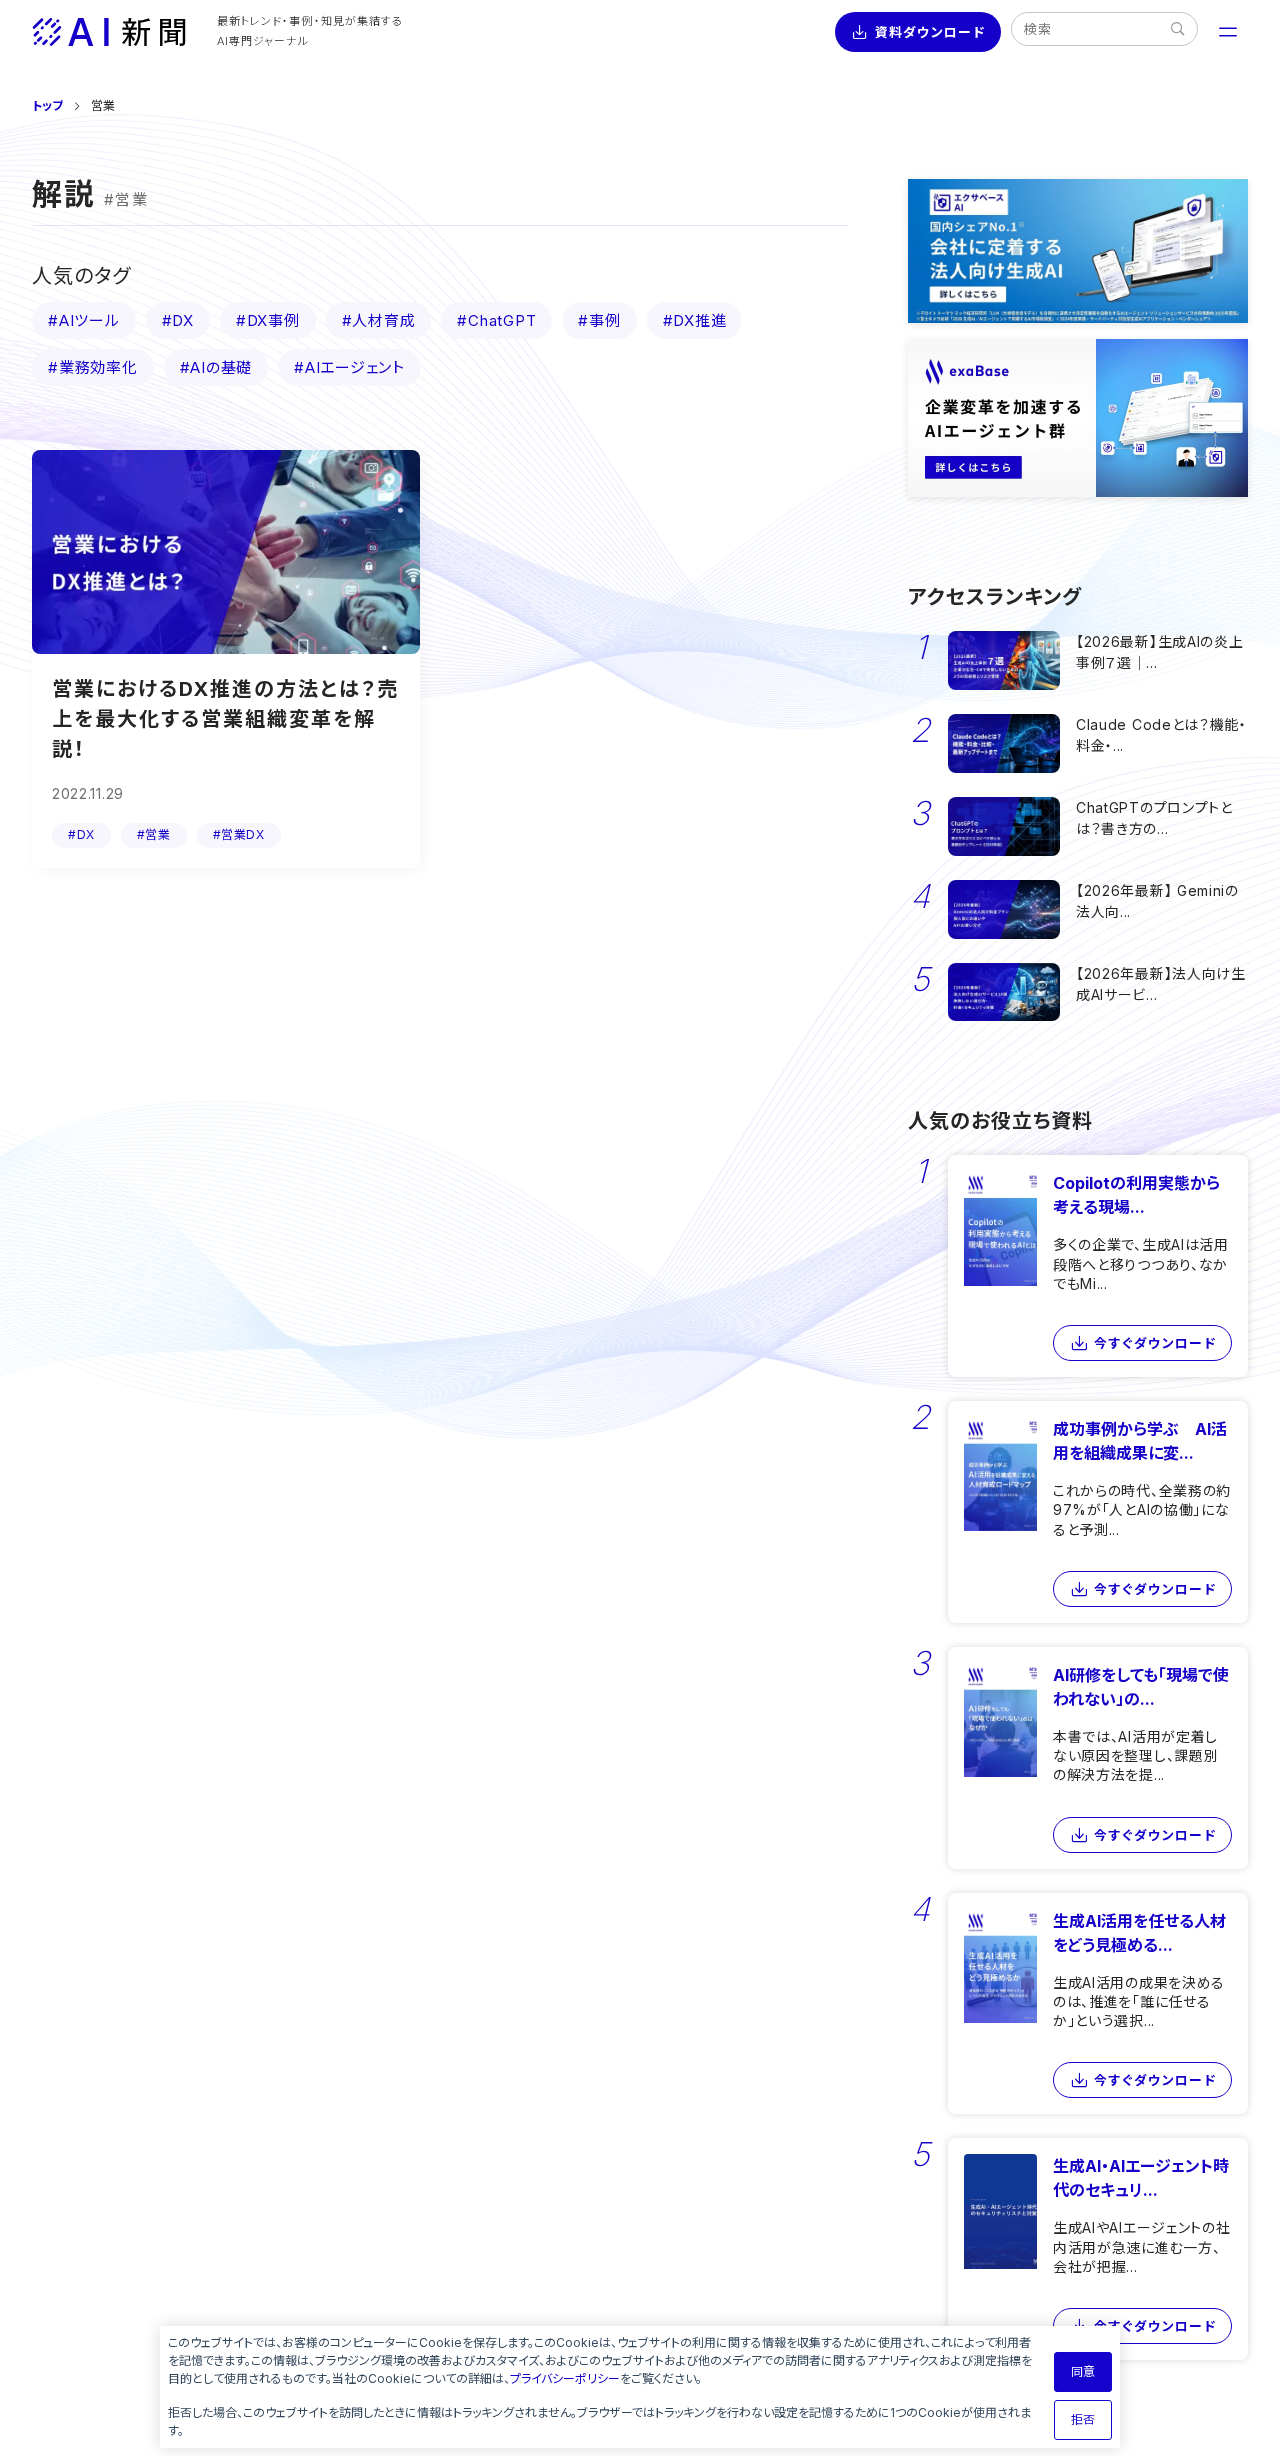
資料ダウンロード (930, 32)
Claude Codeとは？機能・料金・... (1161, 735)
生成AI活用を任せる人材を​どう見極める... (1139, 1933)
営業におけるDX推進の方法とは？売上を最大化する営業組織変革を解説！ (225, 719)
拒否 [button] (1083, 2419)
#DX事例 (268, 320)
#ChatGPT (496, 320)
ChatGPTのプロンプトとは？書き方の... (1154, 818)
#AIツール (84, 320)
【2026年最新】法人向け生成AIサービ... (1161, 984)
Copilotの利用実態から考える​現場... (1136, 1195)
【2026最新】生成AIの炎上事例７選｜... (1160, 652)
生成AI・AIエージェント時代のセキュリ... (1141, 2178)
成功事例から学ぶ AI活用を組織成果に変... (1140, 1441)
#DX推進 (695, 320)
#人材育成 (379, 320)
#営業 (154, 834)
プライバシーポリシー (565, 2378)
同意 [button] (1083, 2371)
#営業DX (239, 834)
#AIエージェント (349, 367)
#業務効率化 (93, 367)
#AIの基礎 (216, 367)
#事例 (599, 320)
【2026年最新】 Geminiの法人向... (1157, 901)
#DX (178, 320)
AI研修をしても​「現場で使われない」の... (1141, 1687)
